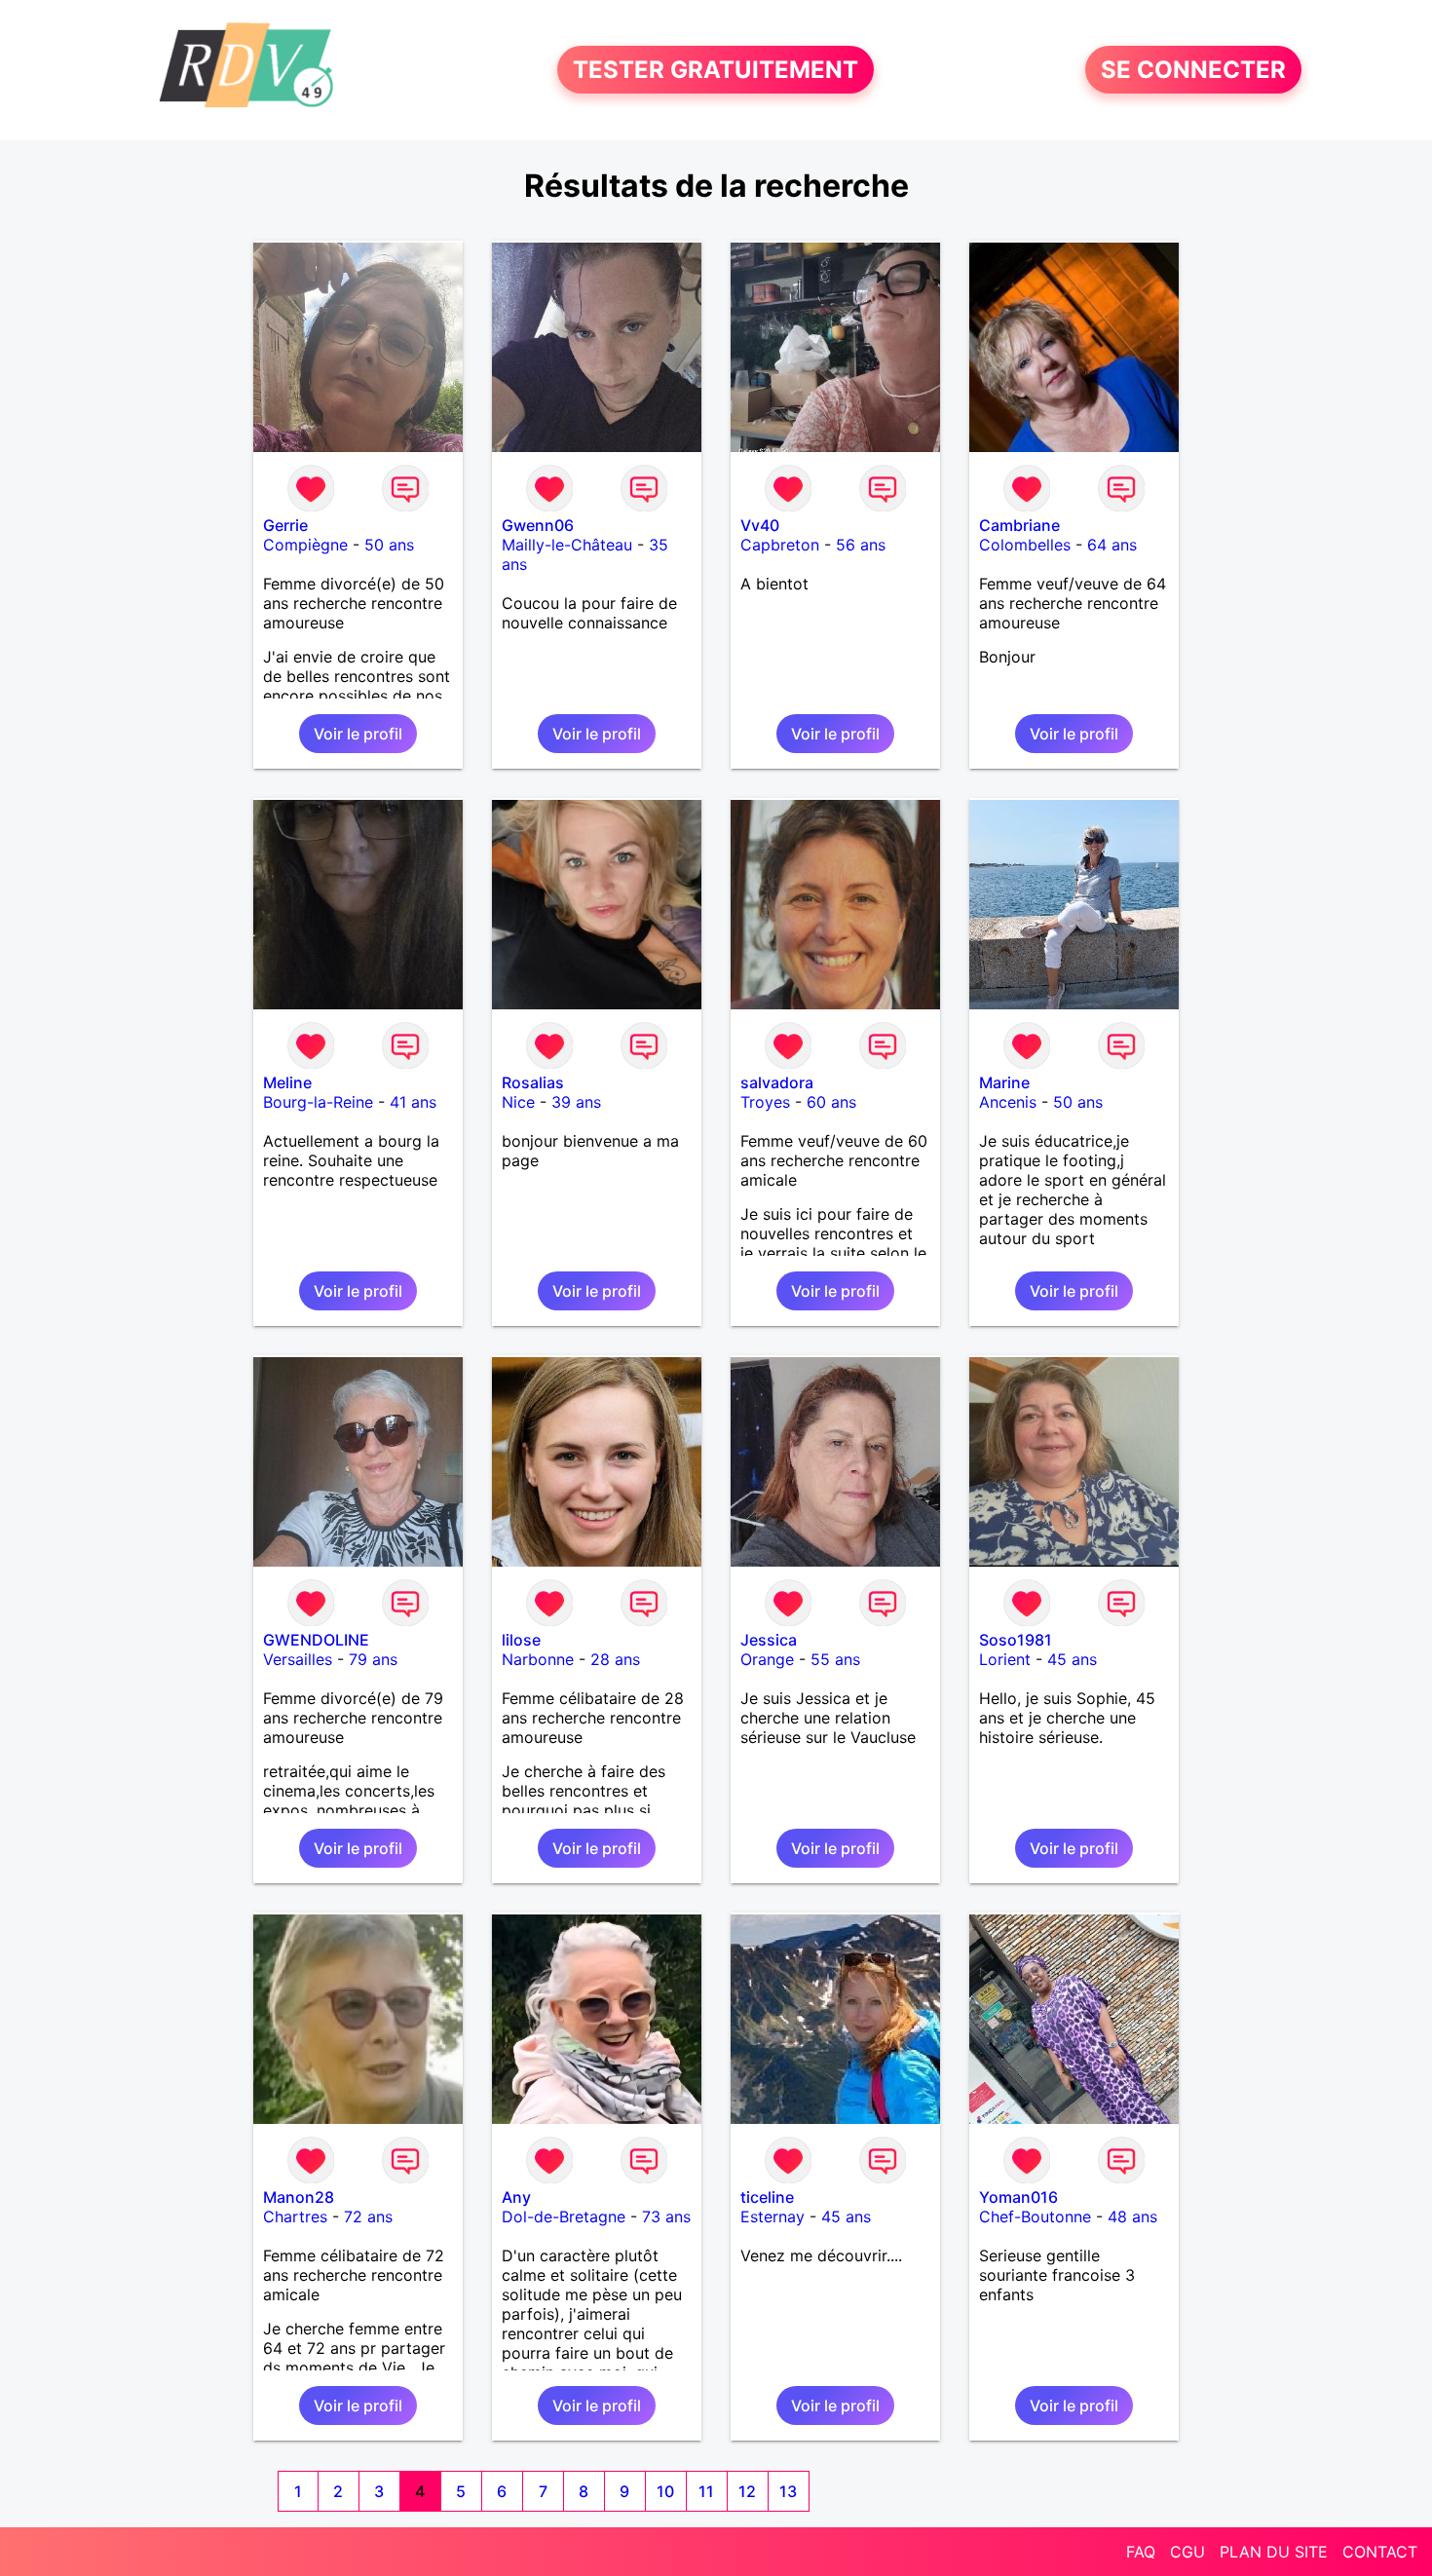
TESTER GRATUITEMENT (716, 70)
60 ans (831, 1102)
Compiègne (305, 545)
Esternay (773, 2216)
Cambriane (1019, 525)
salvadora (777, 1082)
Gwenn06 (538, 525)
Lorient (1005, 1659)
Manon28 (299, 2197)
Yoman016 (1018, 2197)
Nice (518, 1102)
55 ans (835, 1659)
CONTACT (1380, 2552)
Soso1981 (1016, 1640)
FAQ (1141, 2552)
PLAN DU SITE (1274, 2552)
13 (788, 2491)
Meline (287, 1082)
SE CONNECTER (1193, 70)
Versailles (298, 1659)
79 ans (373, 1659)
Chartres (295, 2216)
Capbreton (780, 545)
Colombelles (1025, 545)
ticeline (767, 2197)
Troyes (765, 1102)
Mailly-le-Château (567, 545)
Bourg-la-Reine (318, 1102)
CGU (1187, 2552)
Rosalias (533, 1082)
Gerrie (285, 525)
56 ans (861, 545)
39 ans (576, 1102)
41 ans (413, 1102)
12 (747, 2491)
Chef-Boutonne (1035, 2216)
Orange (767, 1659)
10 (665, 2491)
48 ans (1132, 2216)
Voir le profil (358, 734)
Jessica (769, 1640)
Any (516, 2197)
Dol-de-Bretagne (564, 2216)
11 (706, 2491)
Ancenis (1008, 1102)
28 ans (615, 1659)
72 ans (368, 2216)
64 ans (1112, 545)
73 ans (666, 2216)
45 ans (1072, 1659)
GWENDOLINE (316, 1640)
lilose (521, 1640)
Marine (1004, 1082)
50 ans (389, 545)
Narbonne (538, 1659)
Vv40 (760, 525)
